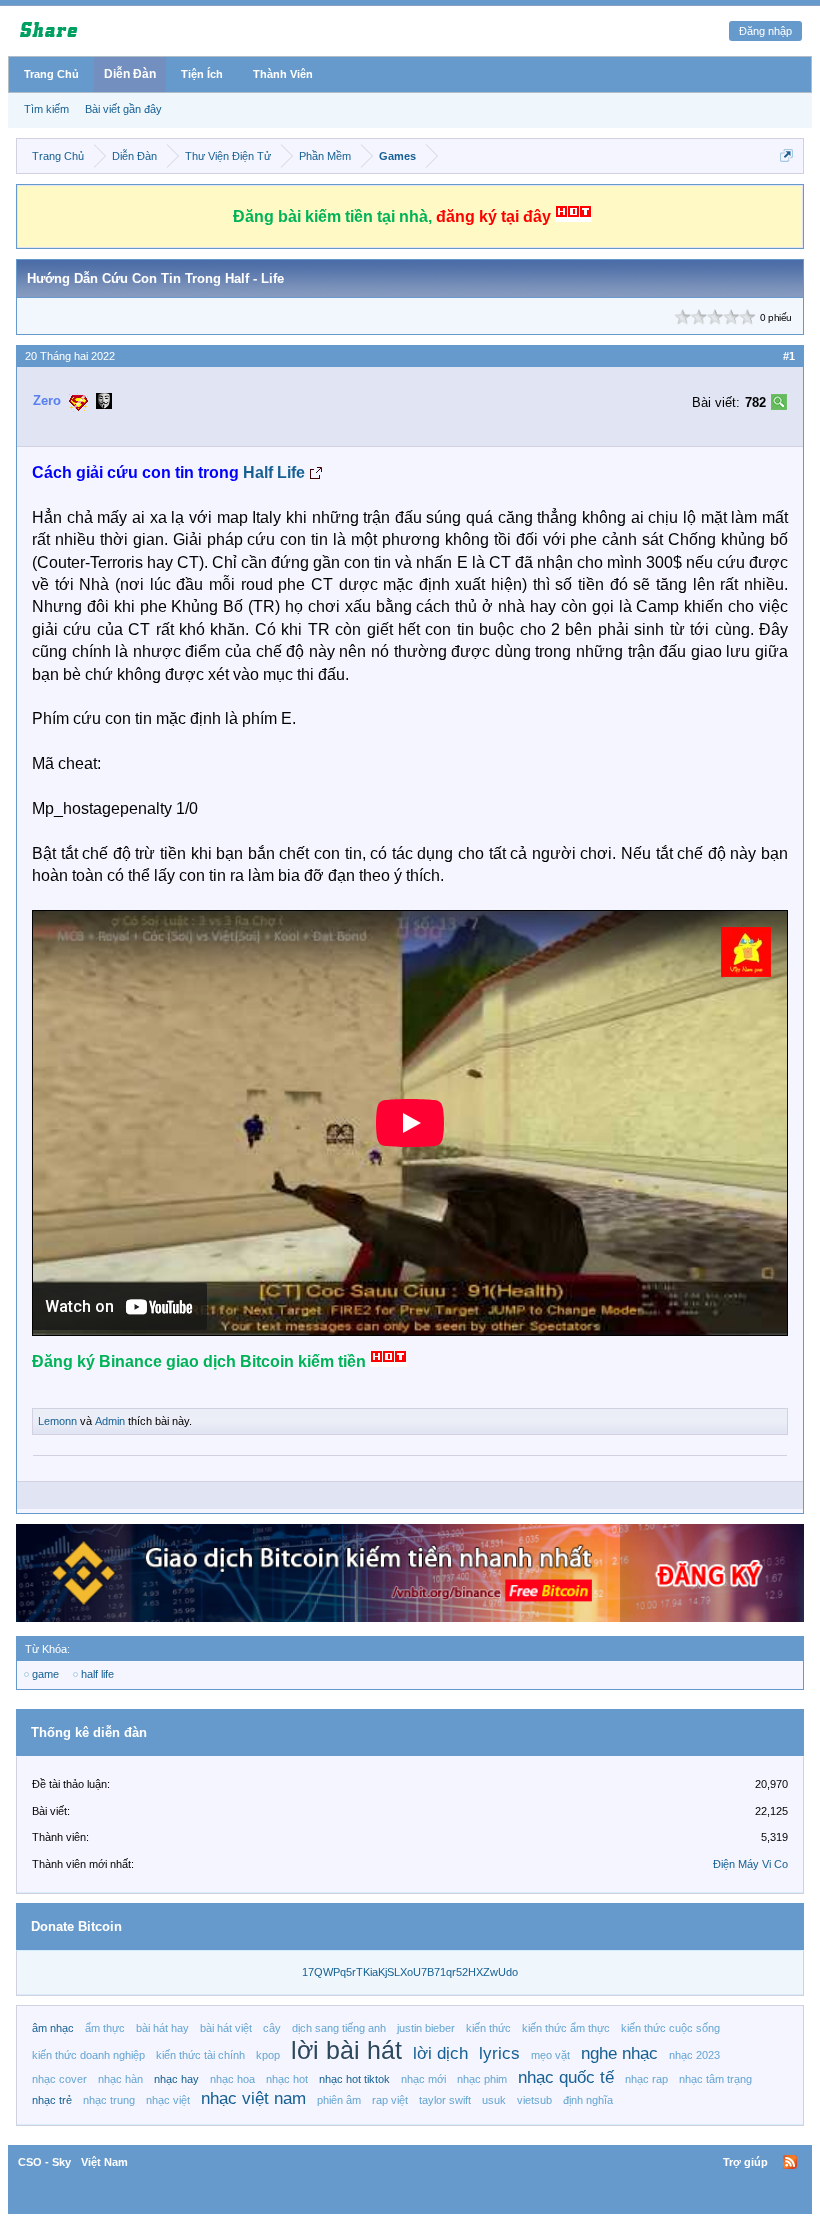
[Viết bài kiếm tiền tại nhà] (746, 971)
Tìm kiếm (46, 109)
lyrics (499, 2053)
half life (97, 1674)
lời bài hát (346, 2050)
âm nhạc (53, 2028)
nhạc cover (59, 2079)
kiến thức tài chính (200, 2055)
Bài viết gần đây (123, 109)
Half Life (274, 472)
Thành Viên (283, 74)
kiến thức (488, 2028)
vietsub (534, 2100)
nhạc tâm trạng (715, 2079)
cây (272, 2028)
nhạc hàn (120, 2079)
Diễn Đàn (130, 74)
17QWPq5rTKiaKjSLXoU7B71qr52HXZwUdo (410, 1972)
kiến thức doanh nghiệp (88, 2055)
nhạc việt (168, 2100)
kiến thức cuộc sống (670, 2028)
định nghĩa (588, 2100)
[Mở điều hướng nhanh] (786, 155)
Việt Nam (104, 2162)
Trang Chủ (51, 74)
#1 (789, 356)
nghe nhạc (619, 2053)
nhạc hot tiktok (354, 2079)
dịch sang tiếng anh (339, 2028)
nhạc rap (646, 2079)
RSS (790, 2162)
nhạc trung (109, 2100)
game (45, 1674)
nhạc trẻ (52, 2100)
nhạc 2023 (694, 2055)
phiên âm (339, 2100)
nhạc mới (423, 2079)
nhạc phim (482, 2079)
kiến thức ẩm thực (566, 2028)
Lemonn (57, 1421)
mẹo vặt (550, 2055)
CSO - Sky (44, 2162)
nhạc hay (176, 2079)
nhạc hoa (232, 2079)
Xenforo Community (410, 2162)
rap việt (390, 2100)
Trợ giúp (745, 2162)
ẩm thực (105, 2028)
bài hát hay (162, 2028)
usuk (494, 2100)
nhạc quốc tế (566, 2077)
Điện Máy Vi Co (750, 1864)
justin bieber (426, 2028)
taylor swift (445, 2100)
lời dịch (440, 2053)
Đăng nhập (765, 31)
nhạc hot (287, 2079)
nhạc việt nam (253, 2098)
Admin (110, 1421)
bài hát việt (226, 2028)
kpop (268, 2055)
